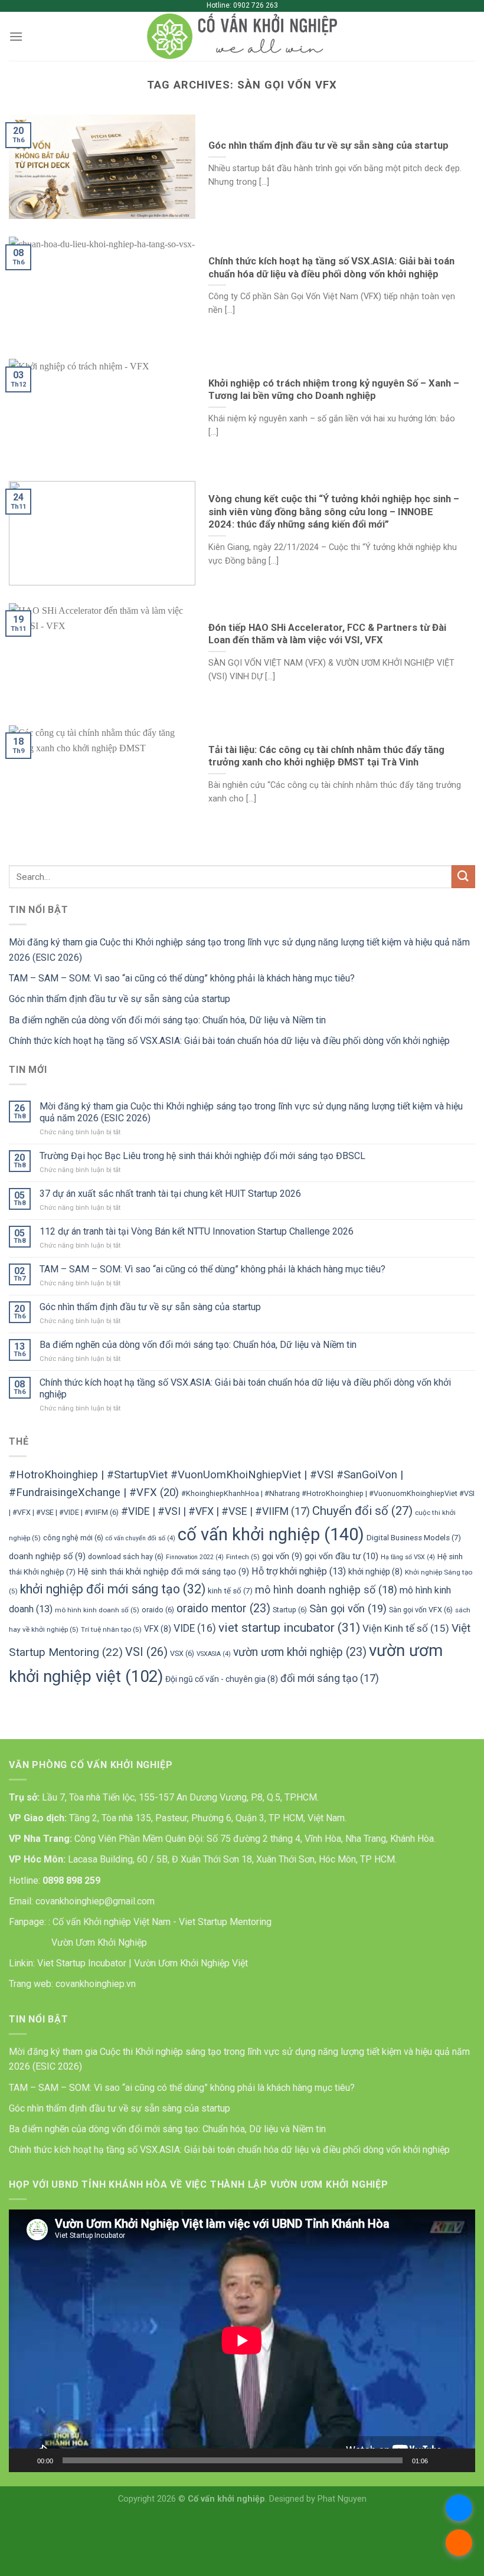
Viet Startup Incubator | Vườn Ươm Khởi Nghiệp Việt (143, 1963)
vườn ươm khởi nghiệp (300, 1652)
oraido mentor (223, 1608)
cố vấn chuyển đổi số (140, 1538)
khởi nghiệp (375, 1572)
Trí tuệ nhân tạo (111, 1629)
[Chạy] (24, 2460)
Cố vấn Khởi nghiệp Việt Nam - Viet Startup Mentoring (162, 1922)
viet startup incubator (289, 1627)
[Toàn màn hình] (460, 2460)
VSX (182, 1653)
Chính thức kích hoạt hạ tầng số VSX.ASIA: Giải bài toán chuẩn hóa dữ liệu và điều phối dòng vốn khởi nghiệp (229, 1041)
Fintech (243, 1557)
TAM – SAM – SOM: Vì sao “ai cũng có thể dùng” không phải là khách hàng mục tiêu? (182, 978)
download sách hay (126, 1557)
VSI (146, 1652)
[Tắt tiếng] (441, 2460)
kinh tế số (230, 1591)
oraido (158, 1610)
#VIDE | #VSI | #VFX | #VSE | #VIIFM (215, 1511)
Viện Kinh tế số (406, 1628)
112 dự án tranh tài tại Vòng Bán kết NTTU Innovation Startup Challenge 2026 (197, 1231)
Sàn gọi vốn (348, 1608)
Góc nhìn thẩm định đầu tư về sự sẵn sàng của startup (120, 999)
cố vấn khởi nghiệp (271, 1534)
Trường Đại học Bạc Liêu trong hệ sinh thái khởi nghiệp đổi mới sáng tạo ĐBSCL (202, 1156)
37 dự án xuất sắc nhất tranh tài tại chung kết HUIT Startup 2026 (170, 1194)
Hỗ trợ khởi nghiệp (299, 1571)
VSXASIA (214, 1654)
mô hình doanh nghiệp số (326, 1590)
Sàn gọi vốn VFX (421, 1610)
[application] (242, 2341)
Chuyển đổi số (362, 1511)
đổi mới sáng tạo (330, 1678)
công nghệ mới (73, 1538)
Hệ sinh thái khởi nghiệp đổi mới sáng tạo (163, 1572)
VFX (158, 1629)
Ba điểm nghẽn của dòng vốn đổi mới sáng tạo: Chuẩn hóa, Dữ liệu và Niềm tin (167, 1020)
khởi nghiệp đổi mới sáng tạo (113, 1589)
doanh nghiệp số (47, 1557)
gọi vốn (282, 1557)
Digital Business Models (414, 1538)
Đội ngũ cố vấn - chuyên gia (222, 1679)
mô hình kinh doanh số (97, 1610)
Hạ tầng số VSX (408, 1557)
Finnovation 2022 (195, 1557)
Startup (290, 1610)
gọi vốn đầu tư (341, 1556)
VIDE (195, 1628)
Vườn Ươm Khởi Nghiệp (98, 1942)
